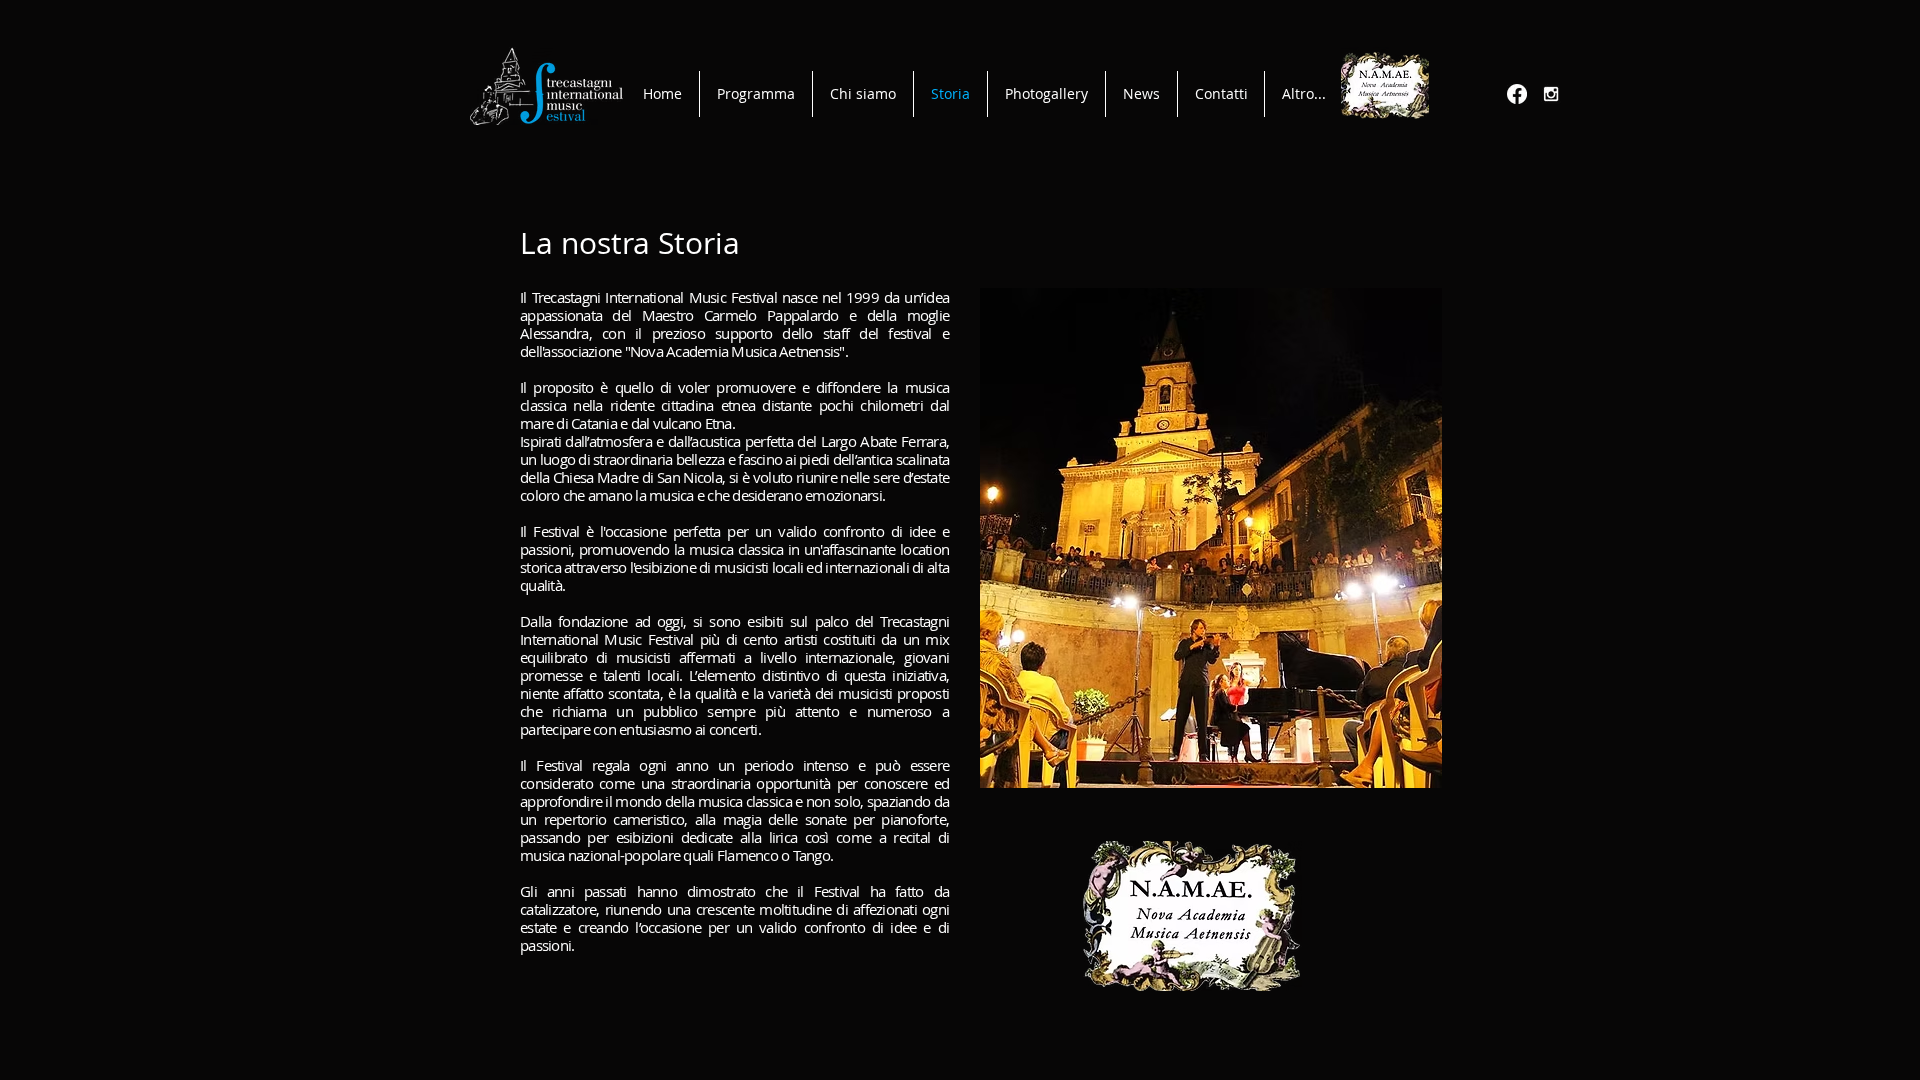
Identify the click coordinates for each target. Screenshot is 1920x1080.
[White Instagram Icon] (1551, 94)
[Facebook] (1517, 94)
